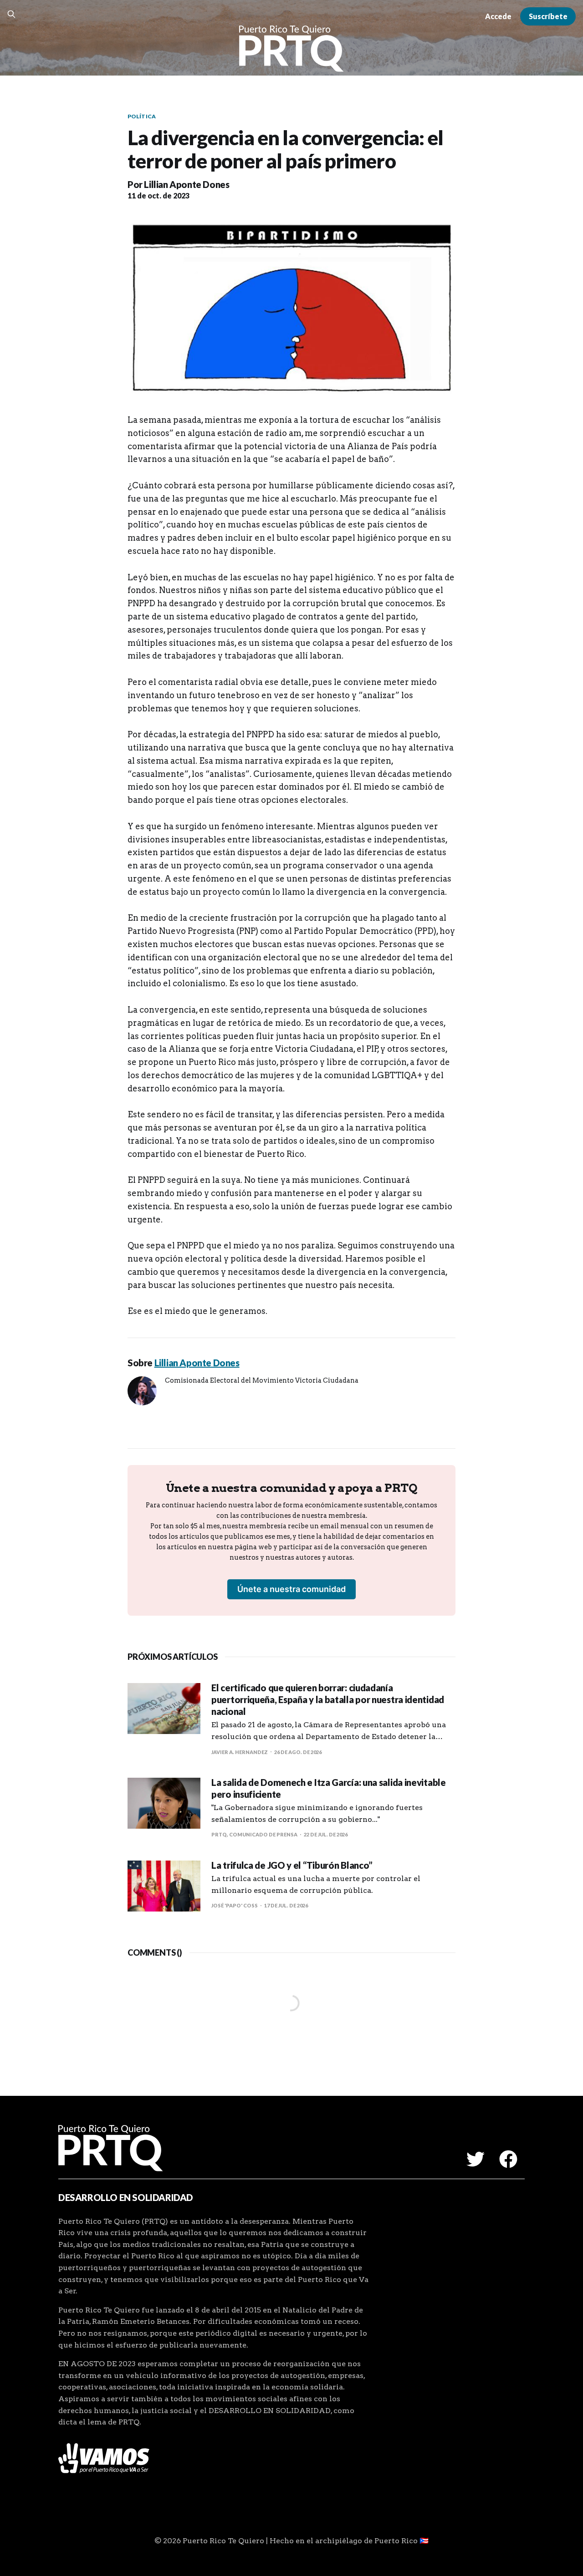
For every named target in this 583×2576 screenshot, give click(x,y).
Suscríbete (548, 16)
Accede (498, 16)
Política (142, 116)
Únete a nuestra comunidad (291, 1589)
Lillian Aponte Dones (187, 184)
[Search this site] (11, 14)
